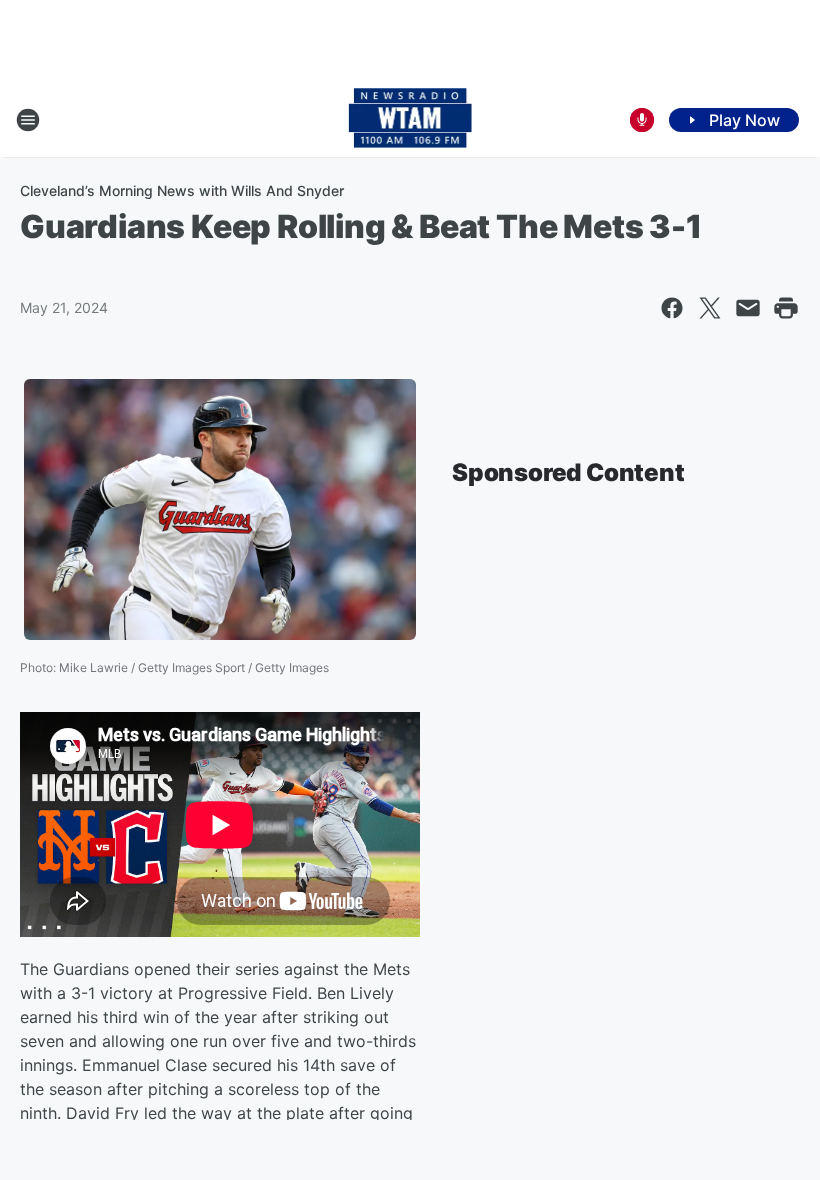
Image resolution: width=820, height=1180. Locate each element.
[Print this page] (786, 308)
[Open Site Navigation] (28, 120)
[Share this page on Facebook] (672, 308)
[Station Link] (410, 120)
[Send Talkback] (642, 120)
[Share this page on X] (710, 308)
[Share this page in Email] (748, 308)
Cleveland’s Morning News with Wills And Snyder (182, 190)
